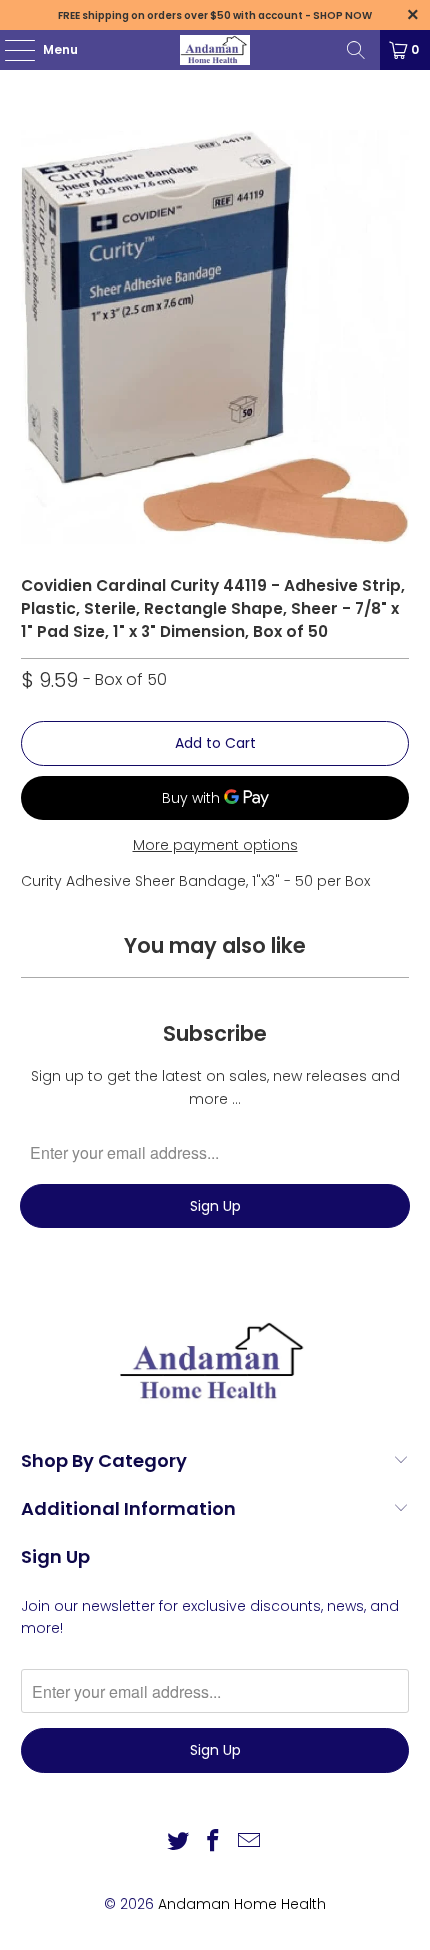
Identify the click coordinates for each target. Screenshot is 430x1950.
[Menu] (10, 50)
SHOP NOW (342, 15)
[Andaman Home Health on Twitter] (178, 1842)
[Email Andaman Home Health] (250, 1842)
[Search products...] (356, 50)
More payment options (215, 845)
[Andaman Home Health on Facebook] (214, 1842)
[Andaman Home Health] (215, 50)
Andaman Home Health (242, 1904)
